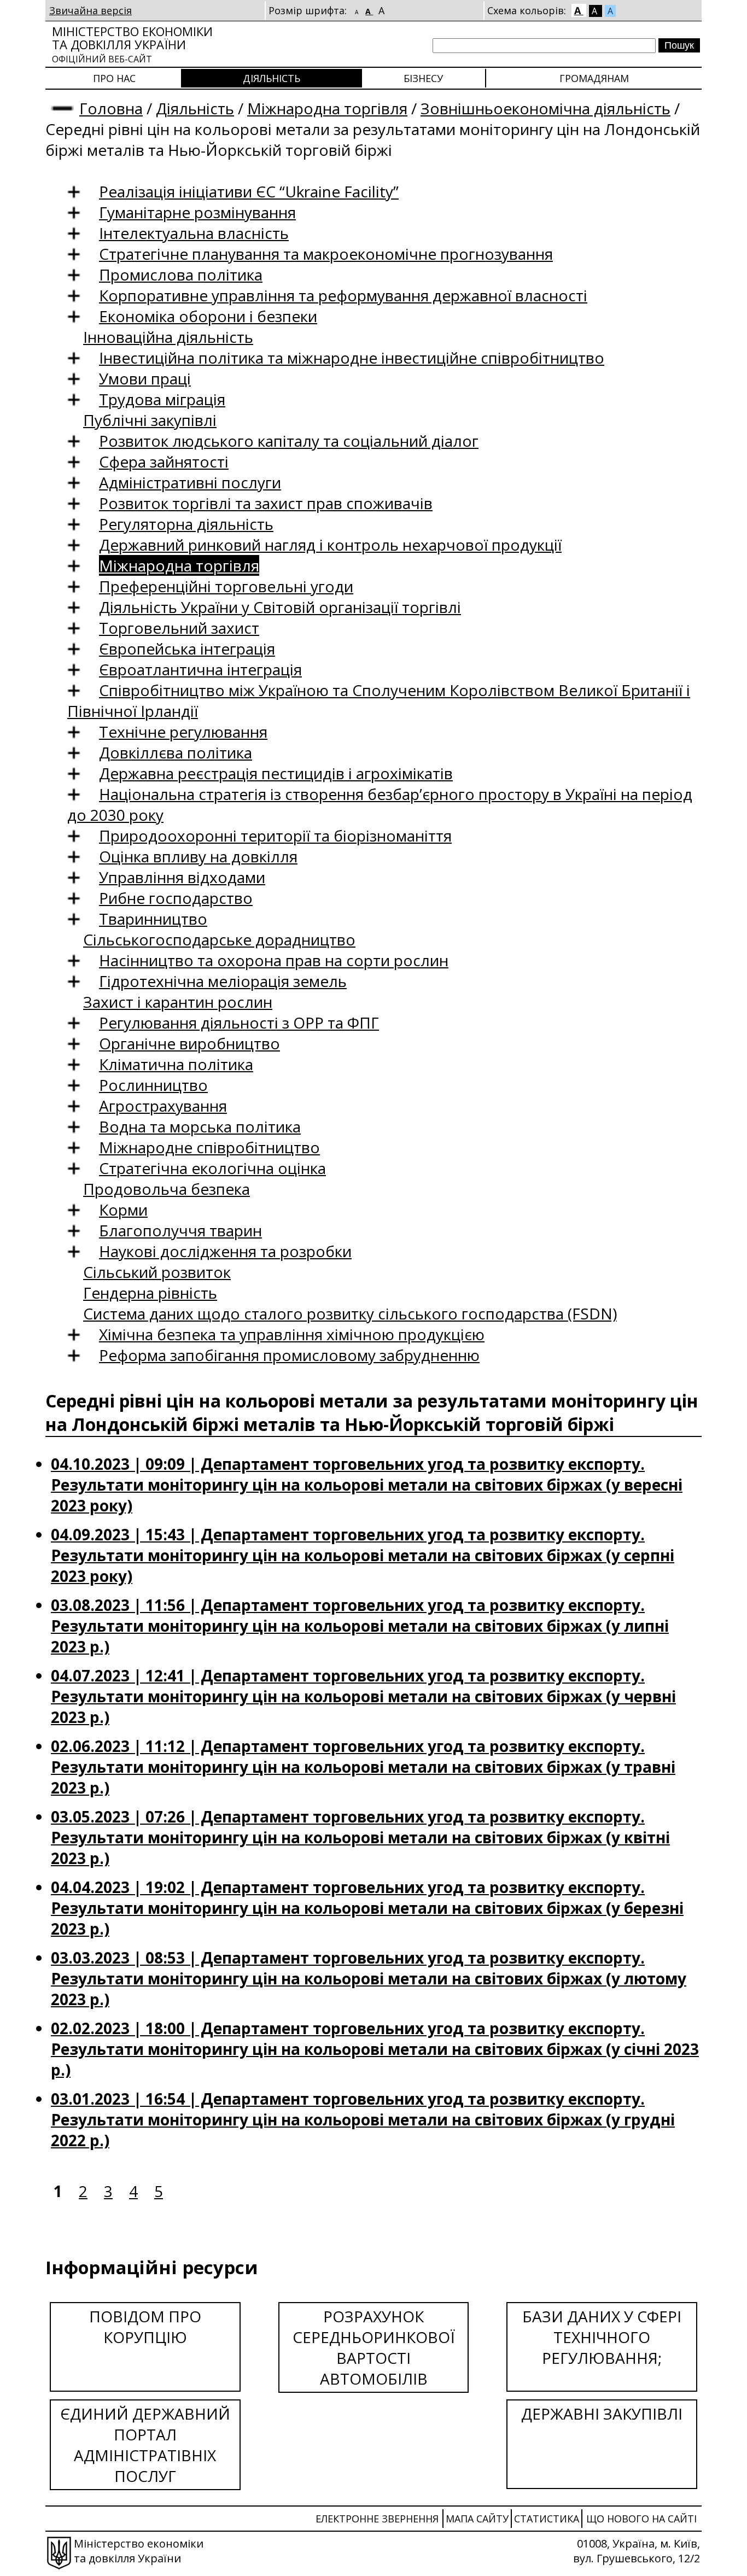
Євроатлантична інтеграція (200, 669)
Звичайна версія (91, 10)
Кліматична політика (176, 1064)
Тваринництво (153, 919)
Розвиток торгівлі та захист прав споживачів (266, 503)
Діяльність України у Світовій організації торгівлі (280, 607)
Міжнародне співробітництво (209, 1147)
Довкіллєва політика (176, 752)
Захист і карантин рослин (178, 1002)
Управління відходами (182, 877)
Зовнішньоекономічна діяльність (545, 108)
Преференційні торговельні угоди (226, 586)
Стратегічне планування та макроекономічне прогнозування (326, 254)
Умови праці (145, 378)
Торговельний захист (179, 628)
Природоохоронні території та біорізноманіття (275, 836)
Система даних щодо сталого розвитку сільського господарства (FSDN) (350, 1313)
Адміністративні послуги (190, 482)
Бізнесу (423, 78)
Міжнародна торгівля (327, 108)
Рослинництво (153, 1085)
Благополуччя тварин (180, 1230)
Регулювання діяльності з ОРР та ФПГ (239, 1023)
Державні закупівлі (602, 2414)
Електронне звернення (377, 2519)
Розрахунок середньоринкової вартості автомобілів (374, 2347)
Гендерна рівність (150, 1293)
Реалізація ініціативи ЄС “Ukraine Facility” (249, 191)
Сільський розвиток (157, 1272)
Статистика (547, 2519)
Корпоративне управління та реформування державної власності (343, 295)
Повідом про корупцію (145, 2327)
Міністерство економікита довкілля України (132, 44)
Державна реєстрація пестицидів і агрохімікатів (276, 773)
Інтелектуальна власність (194, 233)
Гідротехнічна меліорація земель (223, 981)
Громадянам (594, 78)
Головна (111, 108)
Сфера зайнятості (164, 462)
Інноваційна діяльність (168, 337)
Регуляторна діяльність (186, 524)
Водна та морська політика (200, 1126)
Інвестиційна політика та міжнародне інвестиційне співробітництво (352, 358)
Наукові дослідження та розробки (225, 1251)
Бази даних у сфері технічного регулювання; (602, 2337)
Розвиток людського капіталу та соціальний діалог (289, 441)
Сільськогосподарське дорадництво (219, 939)
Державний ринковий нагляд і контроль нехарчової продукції (330, 545)
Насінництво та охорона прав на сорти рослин (274, 960)
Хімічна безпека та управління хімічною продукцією (292, 1334)
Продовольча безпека (167, 1189)
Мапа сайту (477, 2519)
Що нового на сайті (641, 2519)
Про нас (114, 78)
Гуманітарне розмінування (197, 212)
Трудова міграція (162, 399)
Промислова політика (181, 274)
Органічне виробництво (189, 1043)
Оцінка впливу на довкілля (198, 856)
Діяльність (272, 78)
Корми (123, 1210)
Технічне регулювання (183, 732)
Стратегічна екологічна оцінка (212, 1168)
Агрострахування (163, 1106)
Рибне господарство (176, 898)
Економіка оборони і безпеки (208, 316)
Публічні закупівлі (150, 420)
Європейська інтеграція (187, 649)
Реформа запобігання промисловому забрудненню (289, 1355)
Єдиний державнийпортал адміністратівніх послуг (145, 2445)
